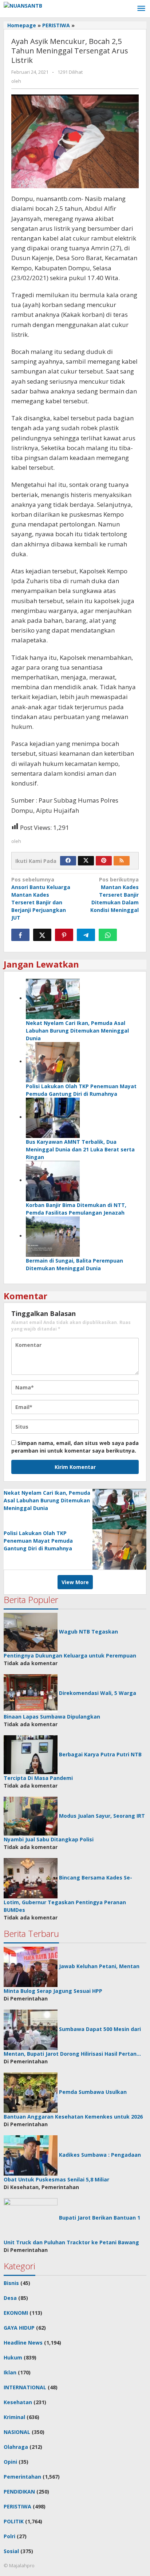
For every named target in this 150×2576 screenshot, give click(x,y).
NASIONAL (17, 2432)
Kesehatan (18, 2402)
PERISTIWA (17, 2506)
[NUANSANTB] (23, 5)
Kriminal (14, 2417)
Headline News (23, 2343)
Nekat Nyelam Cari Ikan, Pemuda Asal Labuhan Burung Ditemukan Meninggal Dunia (77, 1031)
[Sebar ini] (20, 935)
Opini (10, 2462)
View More (75, 1582)
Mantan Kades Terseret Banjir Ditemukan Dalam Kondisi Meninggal (115, 895)
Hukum (13, 2357)
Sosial (11, 2551)
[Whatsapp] (108, 935)
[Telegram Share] (86, 935)
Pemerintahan (22, 2477)
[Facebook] (68, 861)
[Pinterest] (104, 861)
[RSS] (122, 861)
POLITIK (14, 2521)
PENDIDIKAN (19, 2492)
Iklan (10, 2372)
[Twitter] (86, 861)
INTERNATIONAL (25, 2387)
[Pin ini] (64, 935)
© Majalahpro (19, 2565)
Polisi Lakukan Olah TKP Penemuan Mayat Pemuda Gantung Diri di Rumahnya (38, 1541)
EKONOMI (16, 2313)
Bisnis (11, 2283)
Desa (10, 2298)
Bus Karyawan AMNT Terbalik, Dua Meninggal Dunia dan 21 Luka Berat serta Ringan (80, 1149)
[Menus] (141, 9)
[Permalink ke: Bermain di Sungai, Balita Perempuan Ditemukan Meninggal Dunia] (53, 1236)
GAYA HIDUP (19, 2328)
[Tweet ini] (42, 935)
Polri (9, 2536)
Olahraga (16, 2447)
